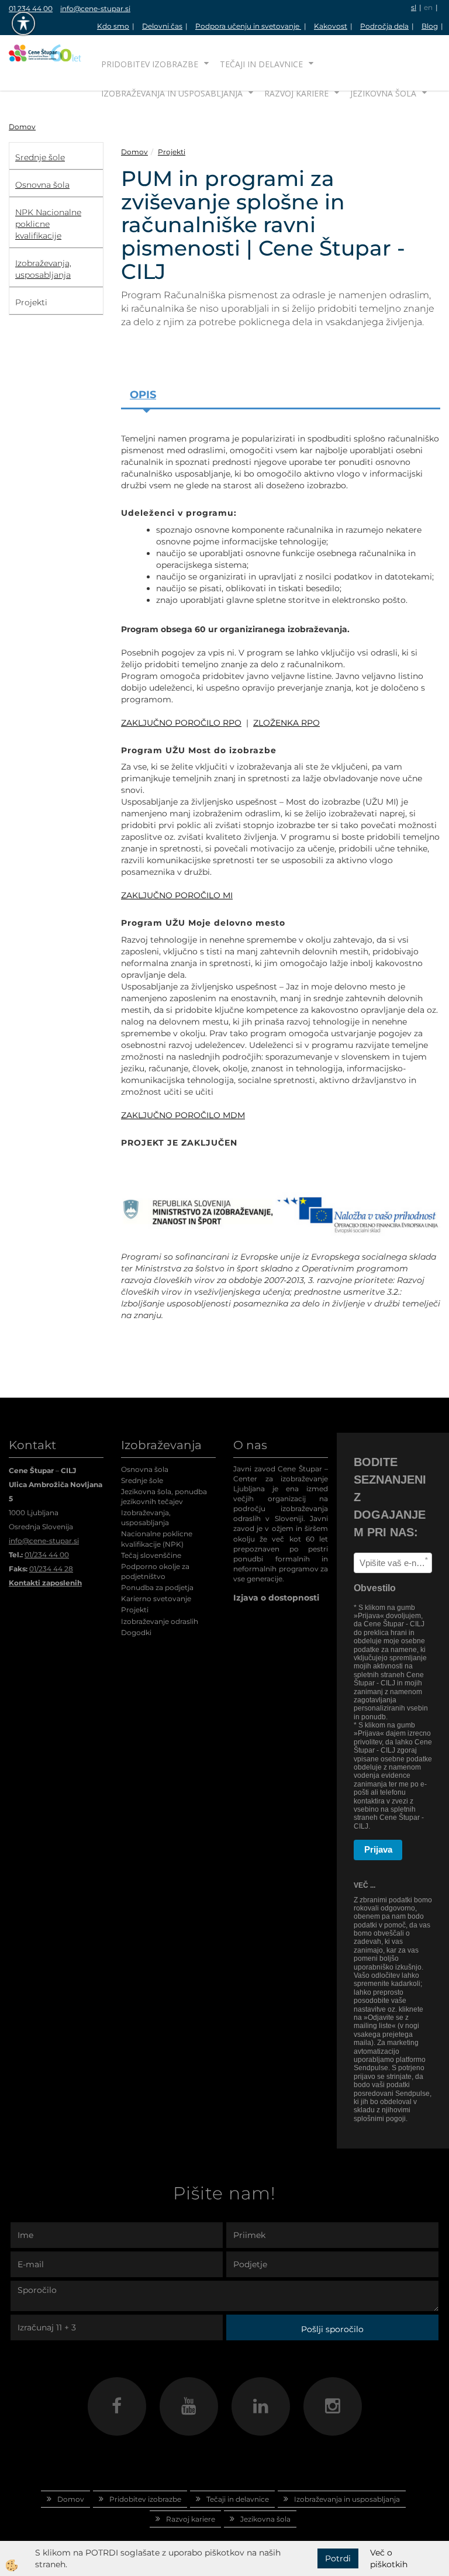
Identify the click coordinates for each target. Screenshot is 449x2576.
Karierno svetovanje (156, 1599)
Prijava (378, 1849)
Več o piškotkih (389, 2558)
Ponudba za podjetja (157, 1587)
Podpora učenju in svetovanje (248, 26)
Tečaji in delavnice (261, 64)
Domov (22, 127)
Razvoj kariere (296, 93)
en (428, 7)
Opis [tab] (143, 395)
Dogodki (136, 1632)
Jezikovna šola (383, 93)
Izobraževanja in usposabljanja (172, 93)
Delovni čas (162, 26)
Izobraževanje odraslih (160, 1621)
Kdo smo (113, 26)
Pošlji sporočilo (332, 2329)
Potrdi (338, 2558)
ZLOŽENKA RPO (286, 723)
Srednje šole (142, 1480)
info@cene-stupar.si (95, 8)
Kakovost (331, 26)
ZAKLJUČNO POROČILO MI (177, 895)
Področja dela (384, 26)
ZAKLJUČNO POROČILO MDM (183, 1115)
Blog (430, 26)
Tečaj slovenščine (151, 1555)
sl (414, 7)
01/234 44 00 (47, 1555)
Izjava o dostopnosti (276, 1598)
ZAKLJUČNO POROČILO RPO (181, 723)
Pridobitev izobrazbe (150, 64)
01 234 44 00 (31, 8)
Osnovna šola (145, 1469)
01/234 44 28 (51, 1569)
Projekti (172, 152)
